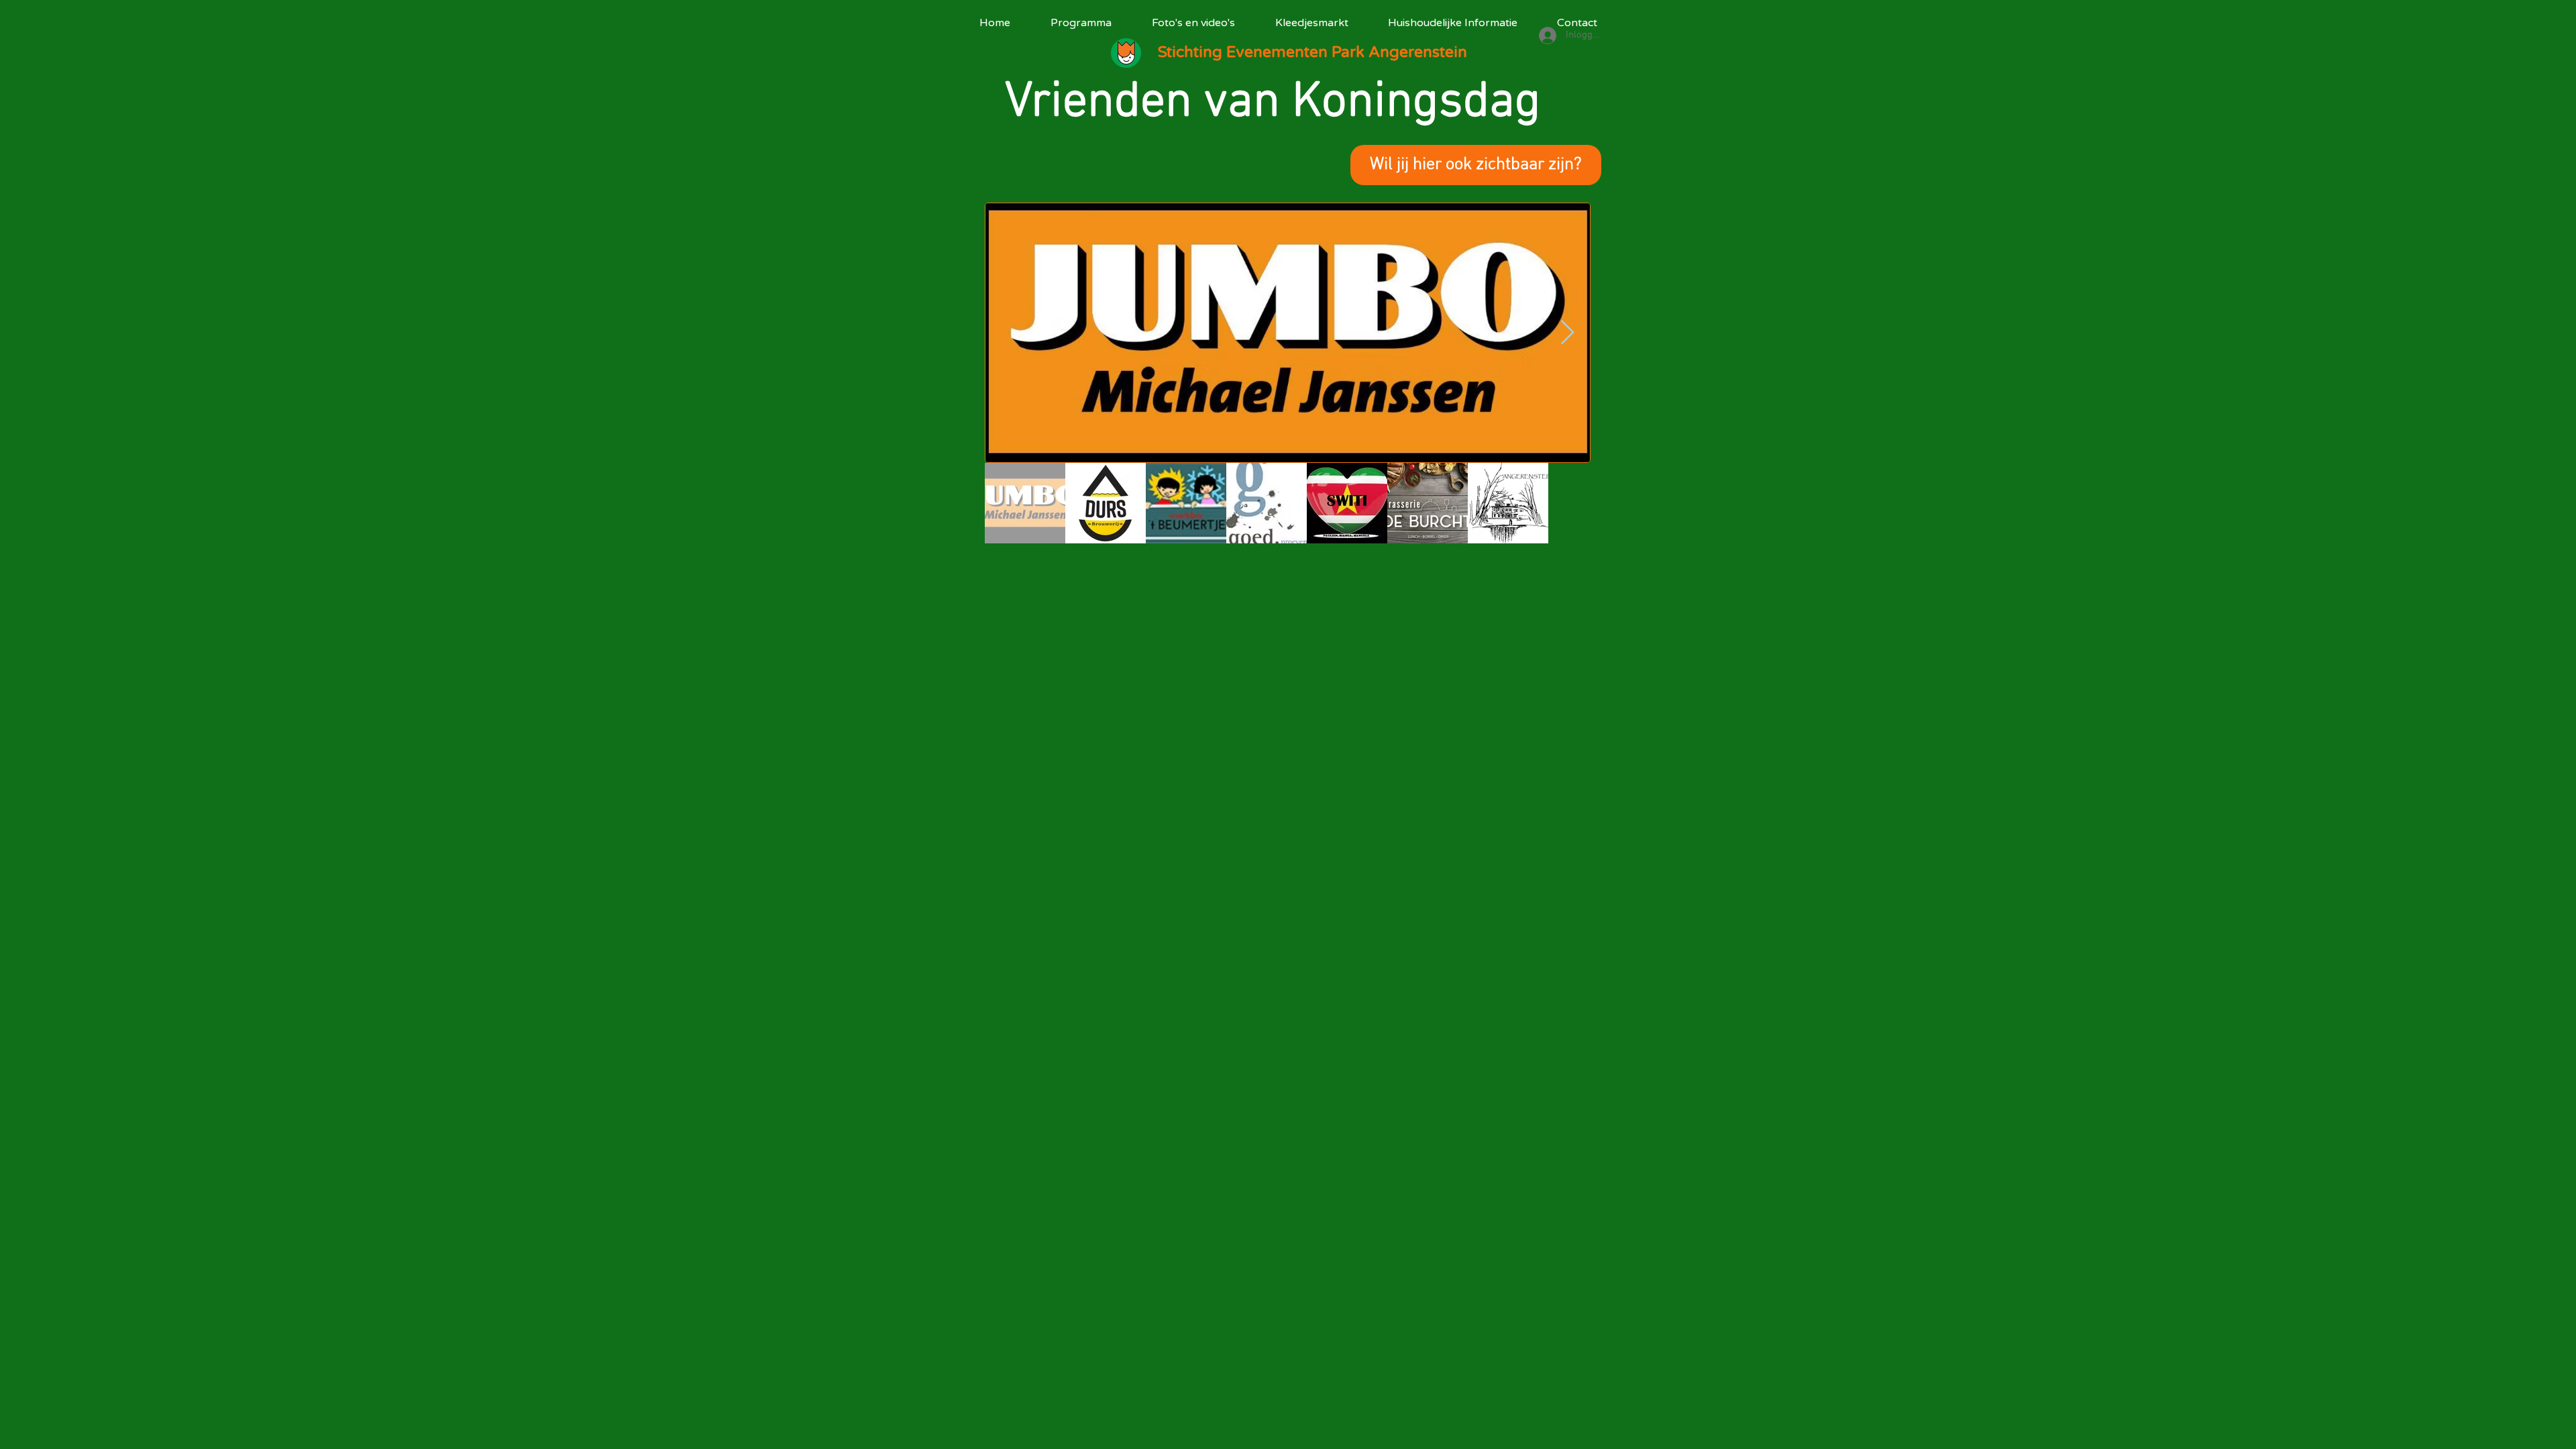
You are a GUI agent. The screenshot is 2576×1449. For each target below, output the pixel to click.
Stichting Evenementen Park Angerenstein (1312, 52)
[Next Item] (1567, 333)
